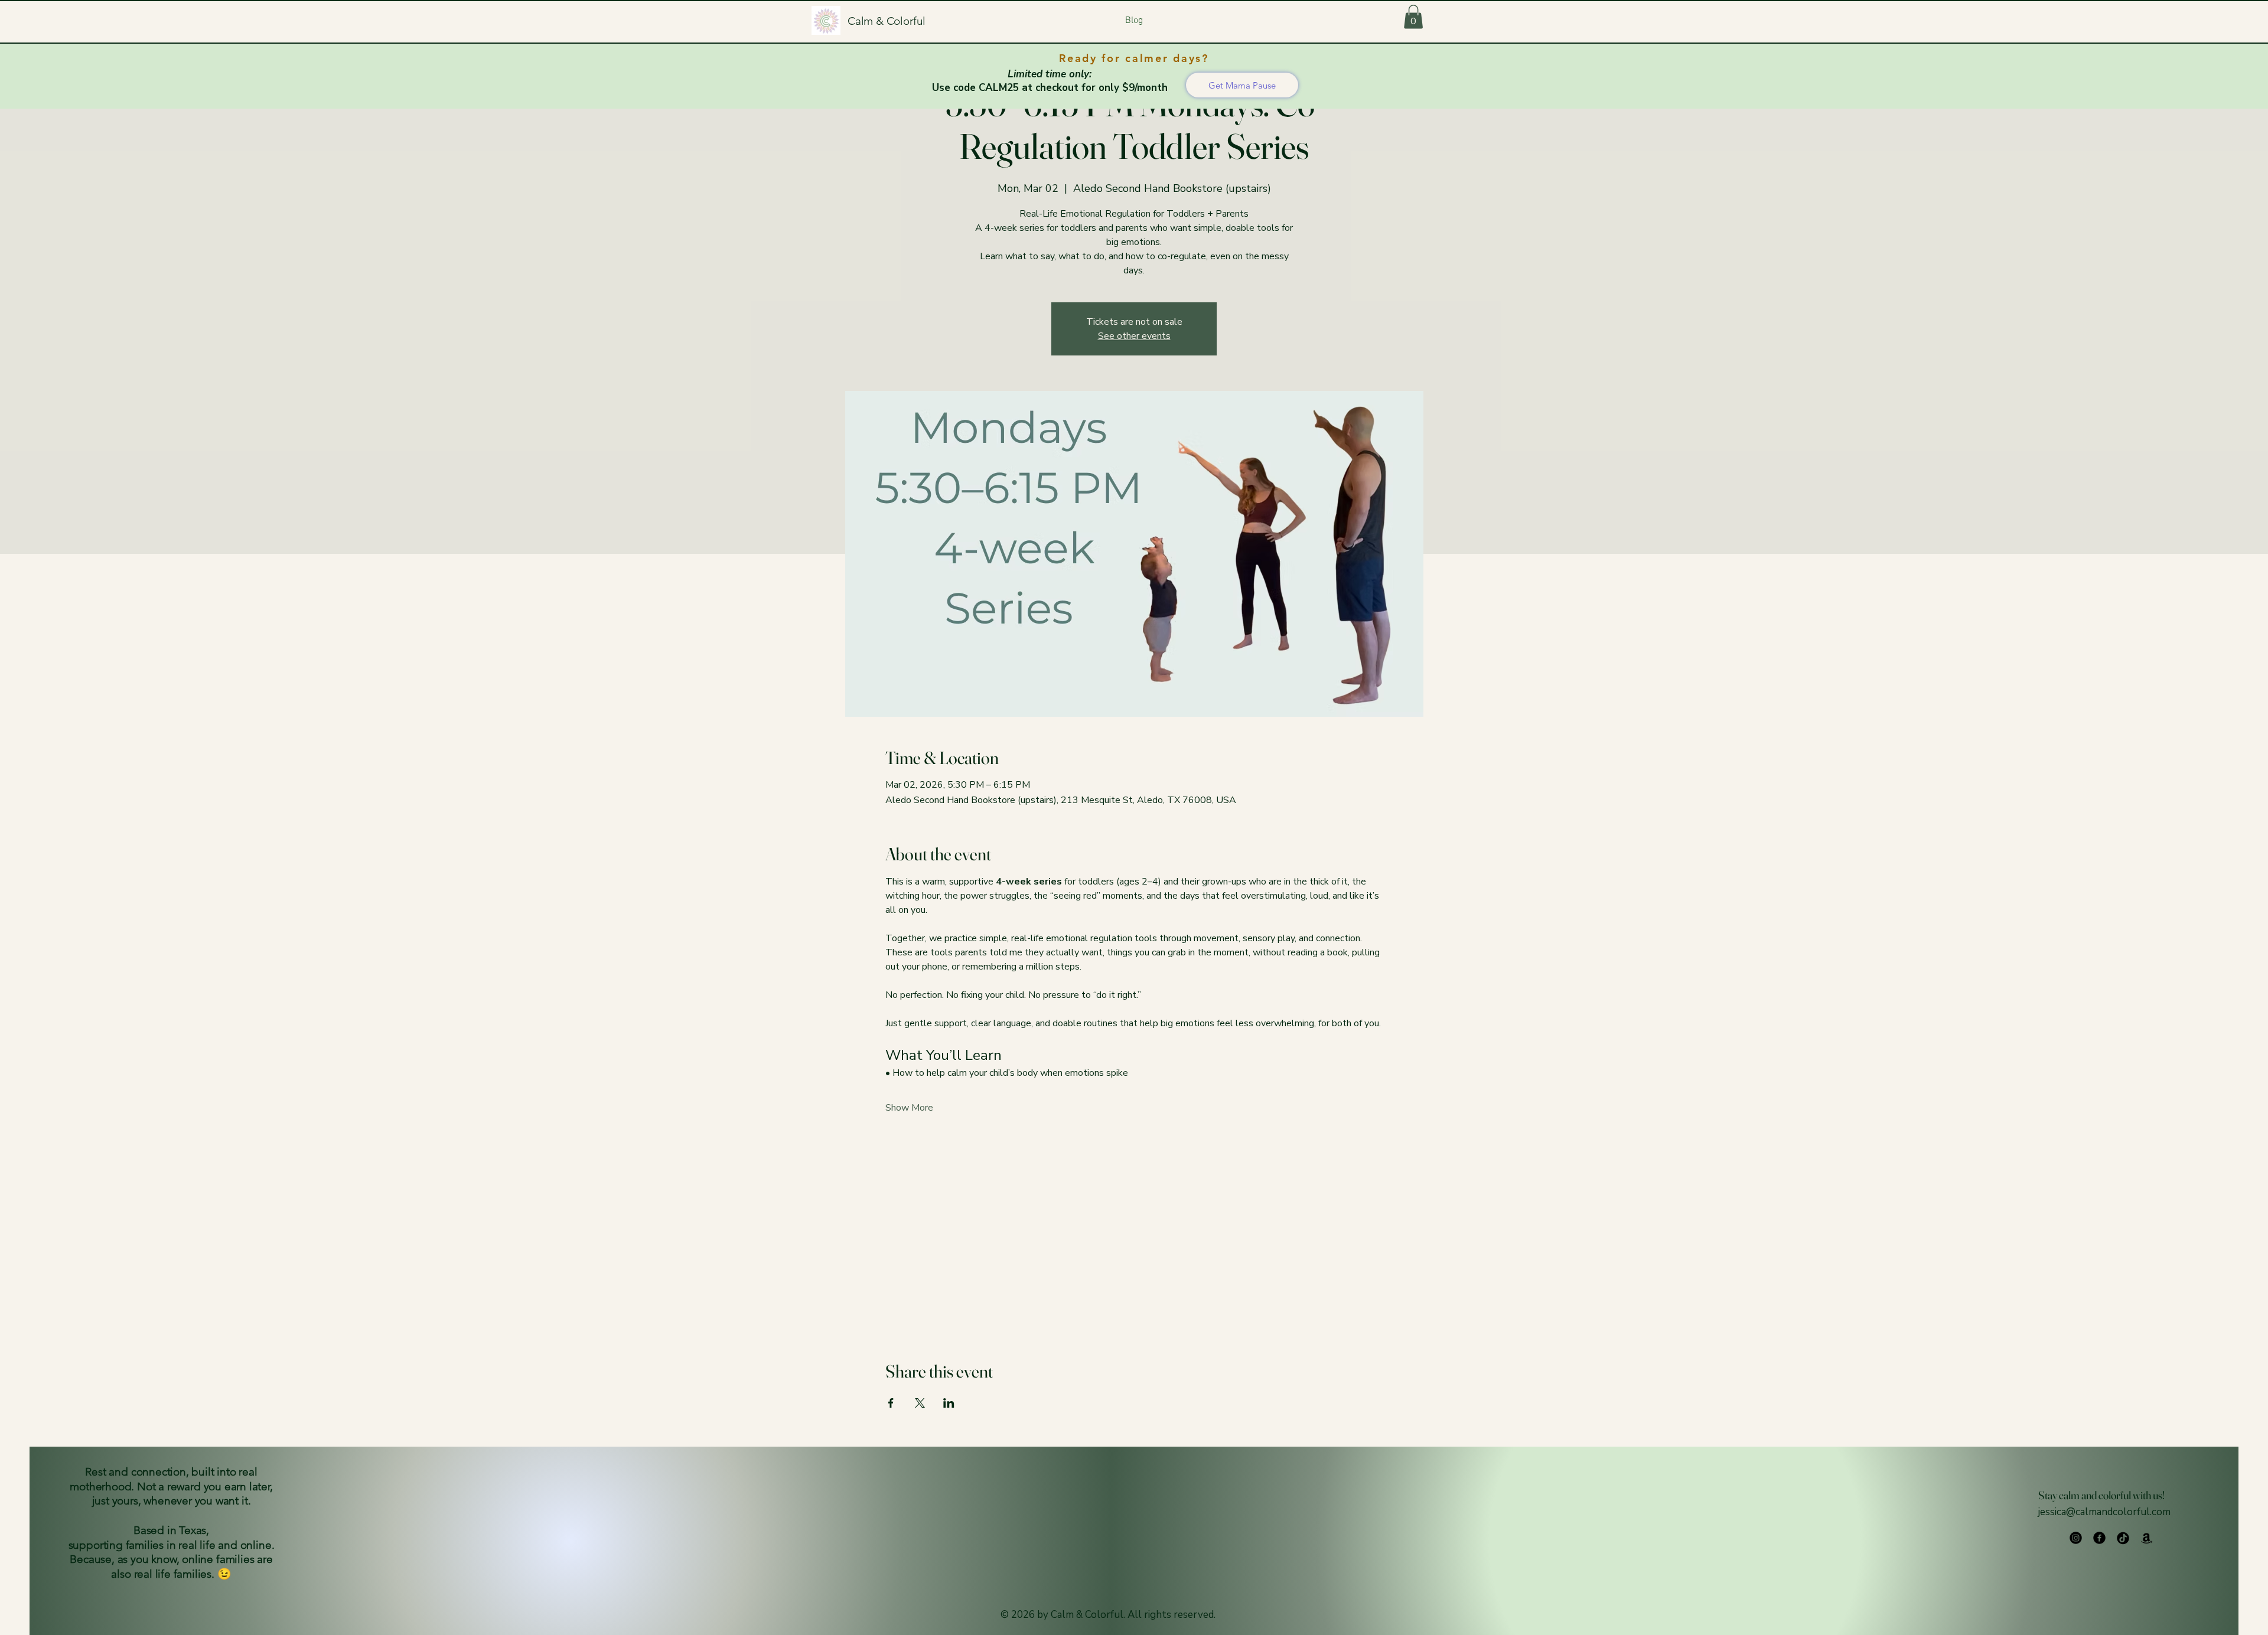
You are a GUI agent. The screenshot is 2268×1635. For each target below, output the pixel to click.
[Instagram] (2076, 1538)
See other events (1134, 336)
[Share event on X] (920, 1403)
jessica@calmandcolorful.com (2104, 1512)
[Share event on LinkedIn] (949, 1403)
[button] (1413, 17)
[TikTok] (2123, 1538)
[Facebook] (2099, 1538)
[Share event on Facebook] (891, 1403)
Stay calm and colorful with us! (2101, 1495)
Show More (909, 1108)
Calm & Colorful (887, 21)
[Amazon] (2147, 1538)
